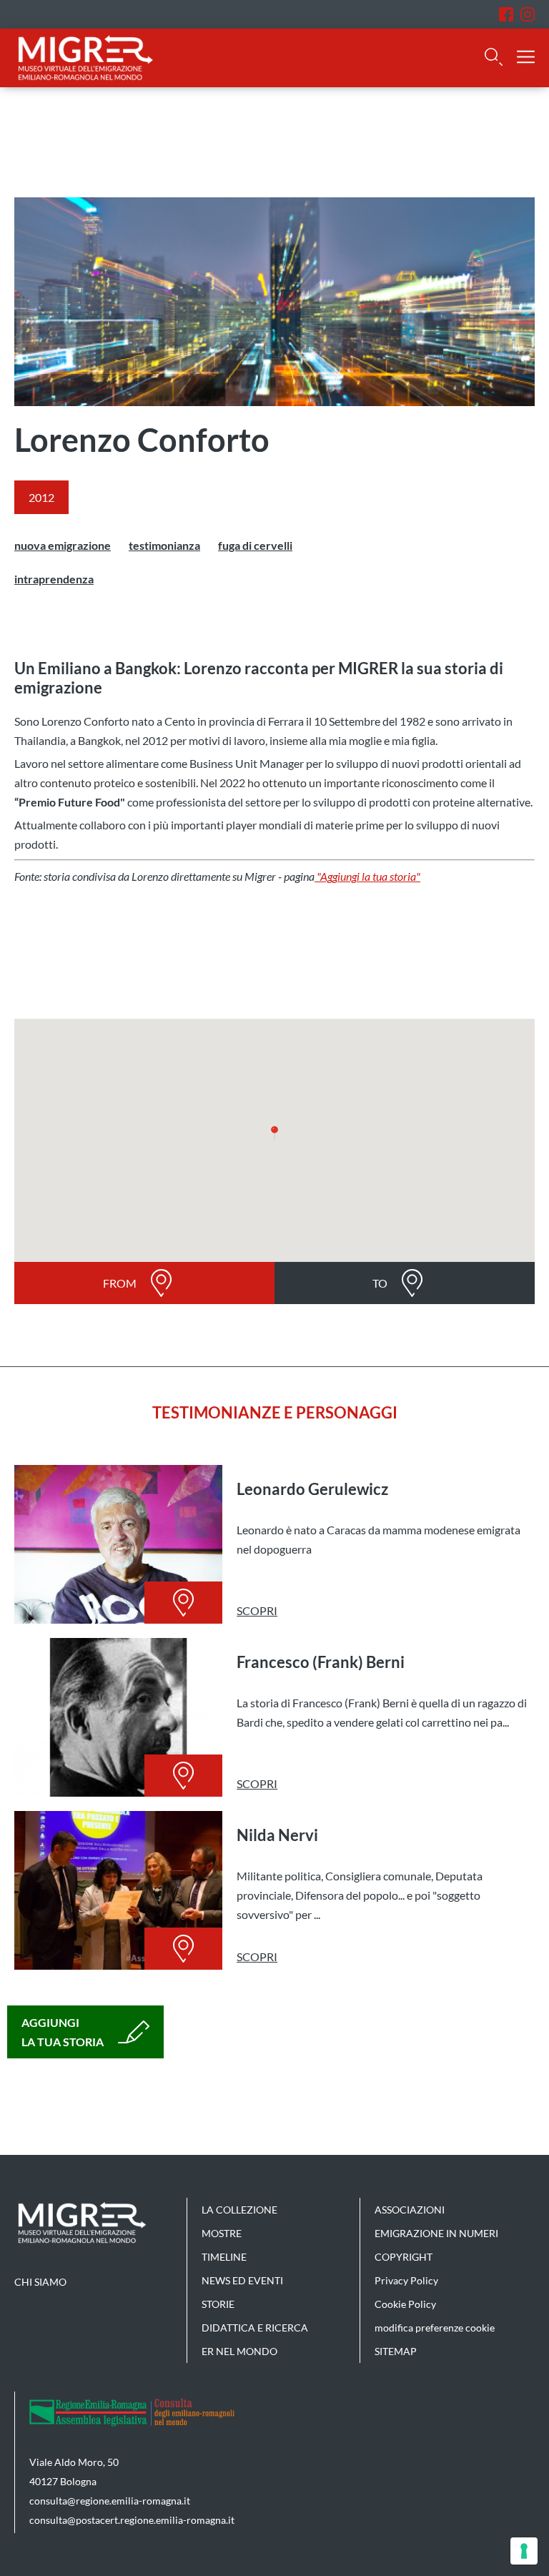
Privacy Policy (406, 2280)
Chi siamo (40, 2282)
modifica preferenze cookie (435, 2328)
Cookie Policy (405, 2304)
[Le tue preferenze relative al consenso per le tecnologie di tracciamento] (524, 2551)
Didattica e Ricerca (255, 2328)
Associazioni (410, 2210)
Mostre (222, 2233)
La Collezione (239, 2210)
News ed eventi (242, 2280)
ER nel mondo (239, 2351)
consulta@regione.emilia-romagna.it (110, 2501)
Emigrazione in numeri (436, 2233)
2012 (41, 497)
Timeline (224, 2257)
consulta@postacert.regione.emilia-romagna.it (132, 2520)
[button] (274, 1133)
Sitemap (396, 2351)
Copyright (404, 2257)
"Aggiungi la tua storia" (367, 876)
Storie (218, 2304)
